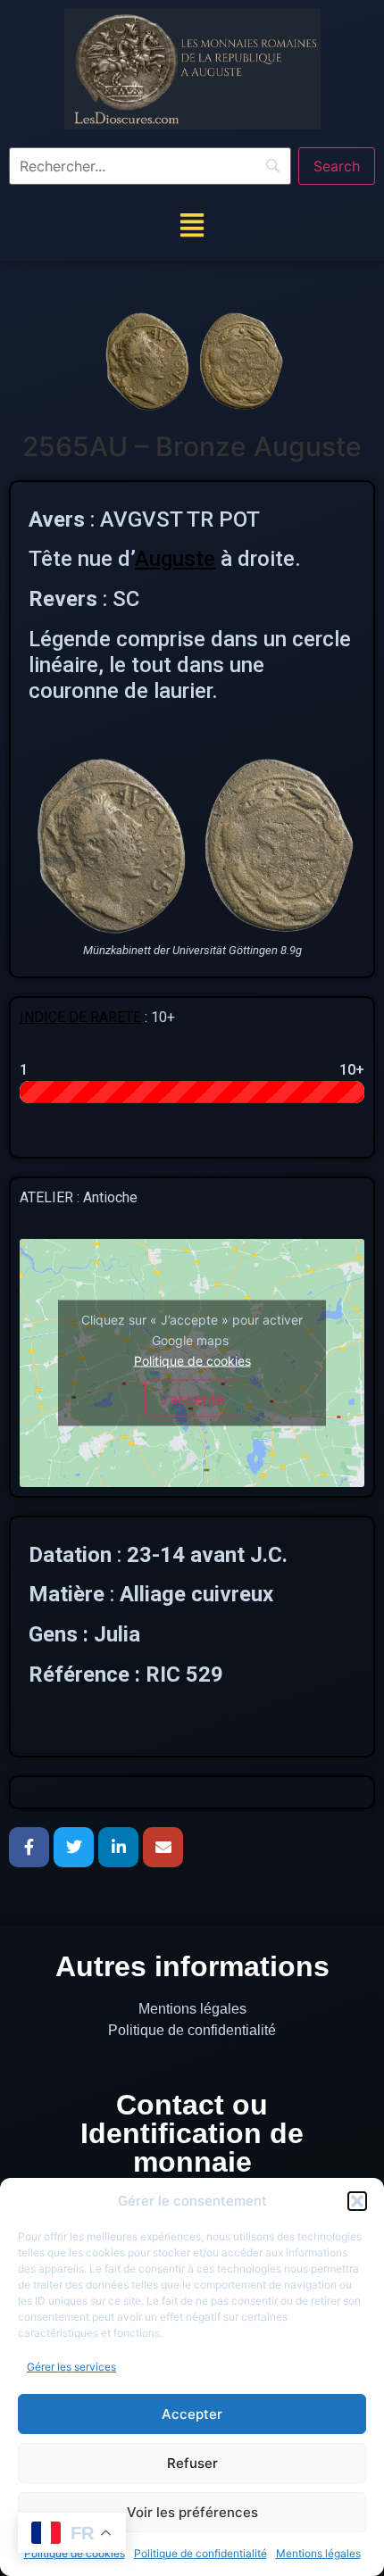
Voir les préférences (192, 2512)
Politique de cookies (192, 1360)
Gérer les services (71, 2367)
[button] (357, 2201)
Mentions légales (318, 2553)
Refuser (192, 2463)
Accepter (192, 2414)
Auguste (175, 559)
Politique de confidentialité (200, 2553)
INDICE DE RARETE (80, 1017)
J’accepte (192, 1398)
